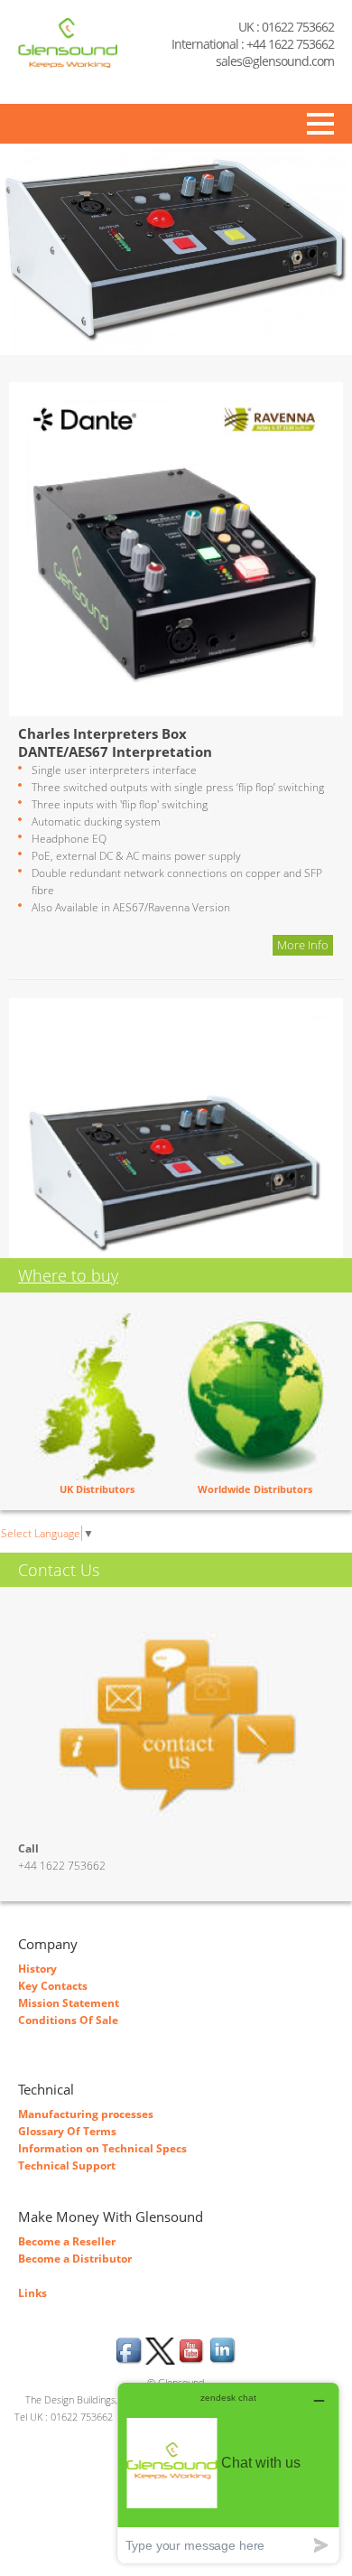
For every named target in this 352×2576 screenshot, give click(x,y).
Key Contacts (53, 1986)
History (37, 1969)
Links (32, 2293)
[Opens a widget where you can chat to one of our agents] (228, 2473)
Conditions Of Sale (68, 2020)
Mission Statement (69, 2003)
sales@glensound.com (275, 61)
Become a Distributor (75, 2259)
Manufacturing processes (86, 2114)
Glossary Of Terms (67, 2131)
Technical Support (67, 2165)
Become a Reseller (67, 2241)
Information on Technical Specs (102, 2148)
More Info (303, 945)
